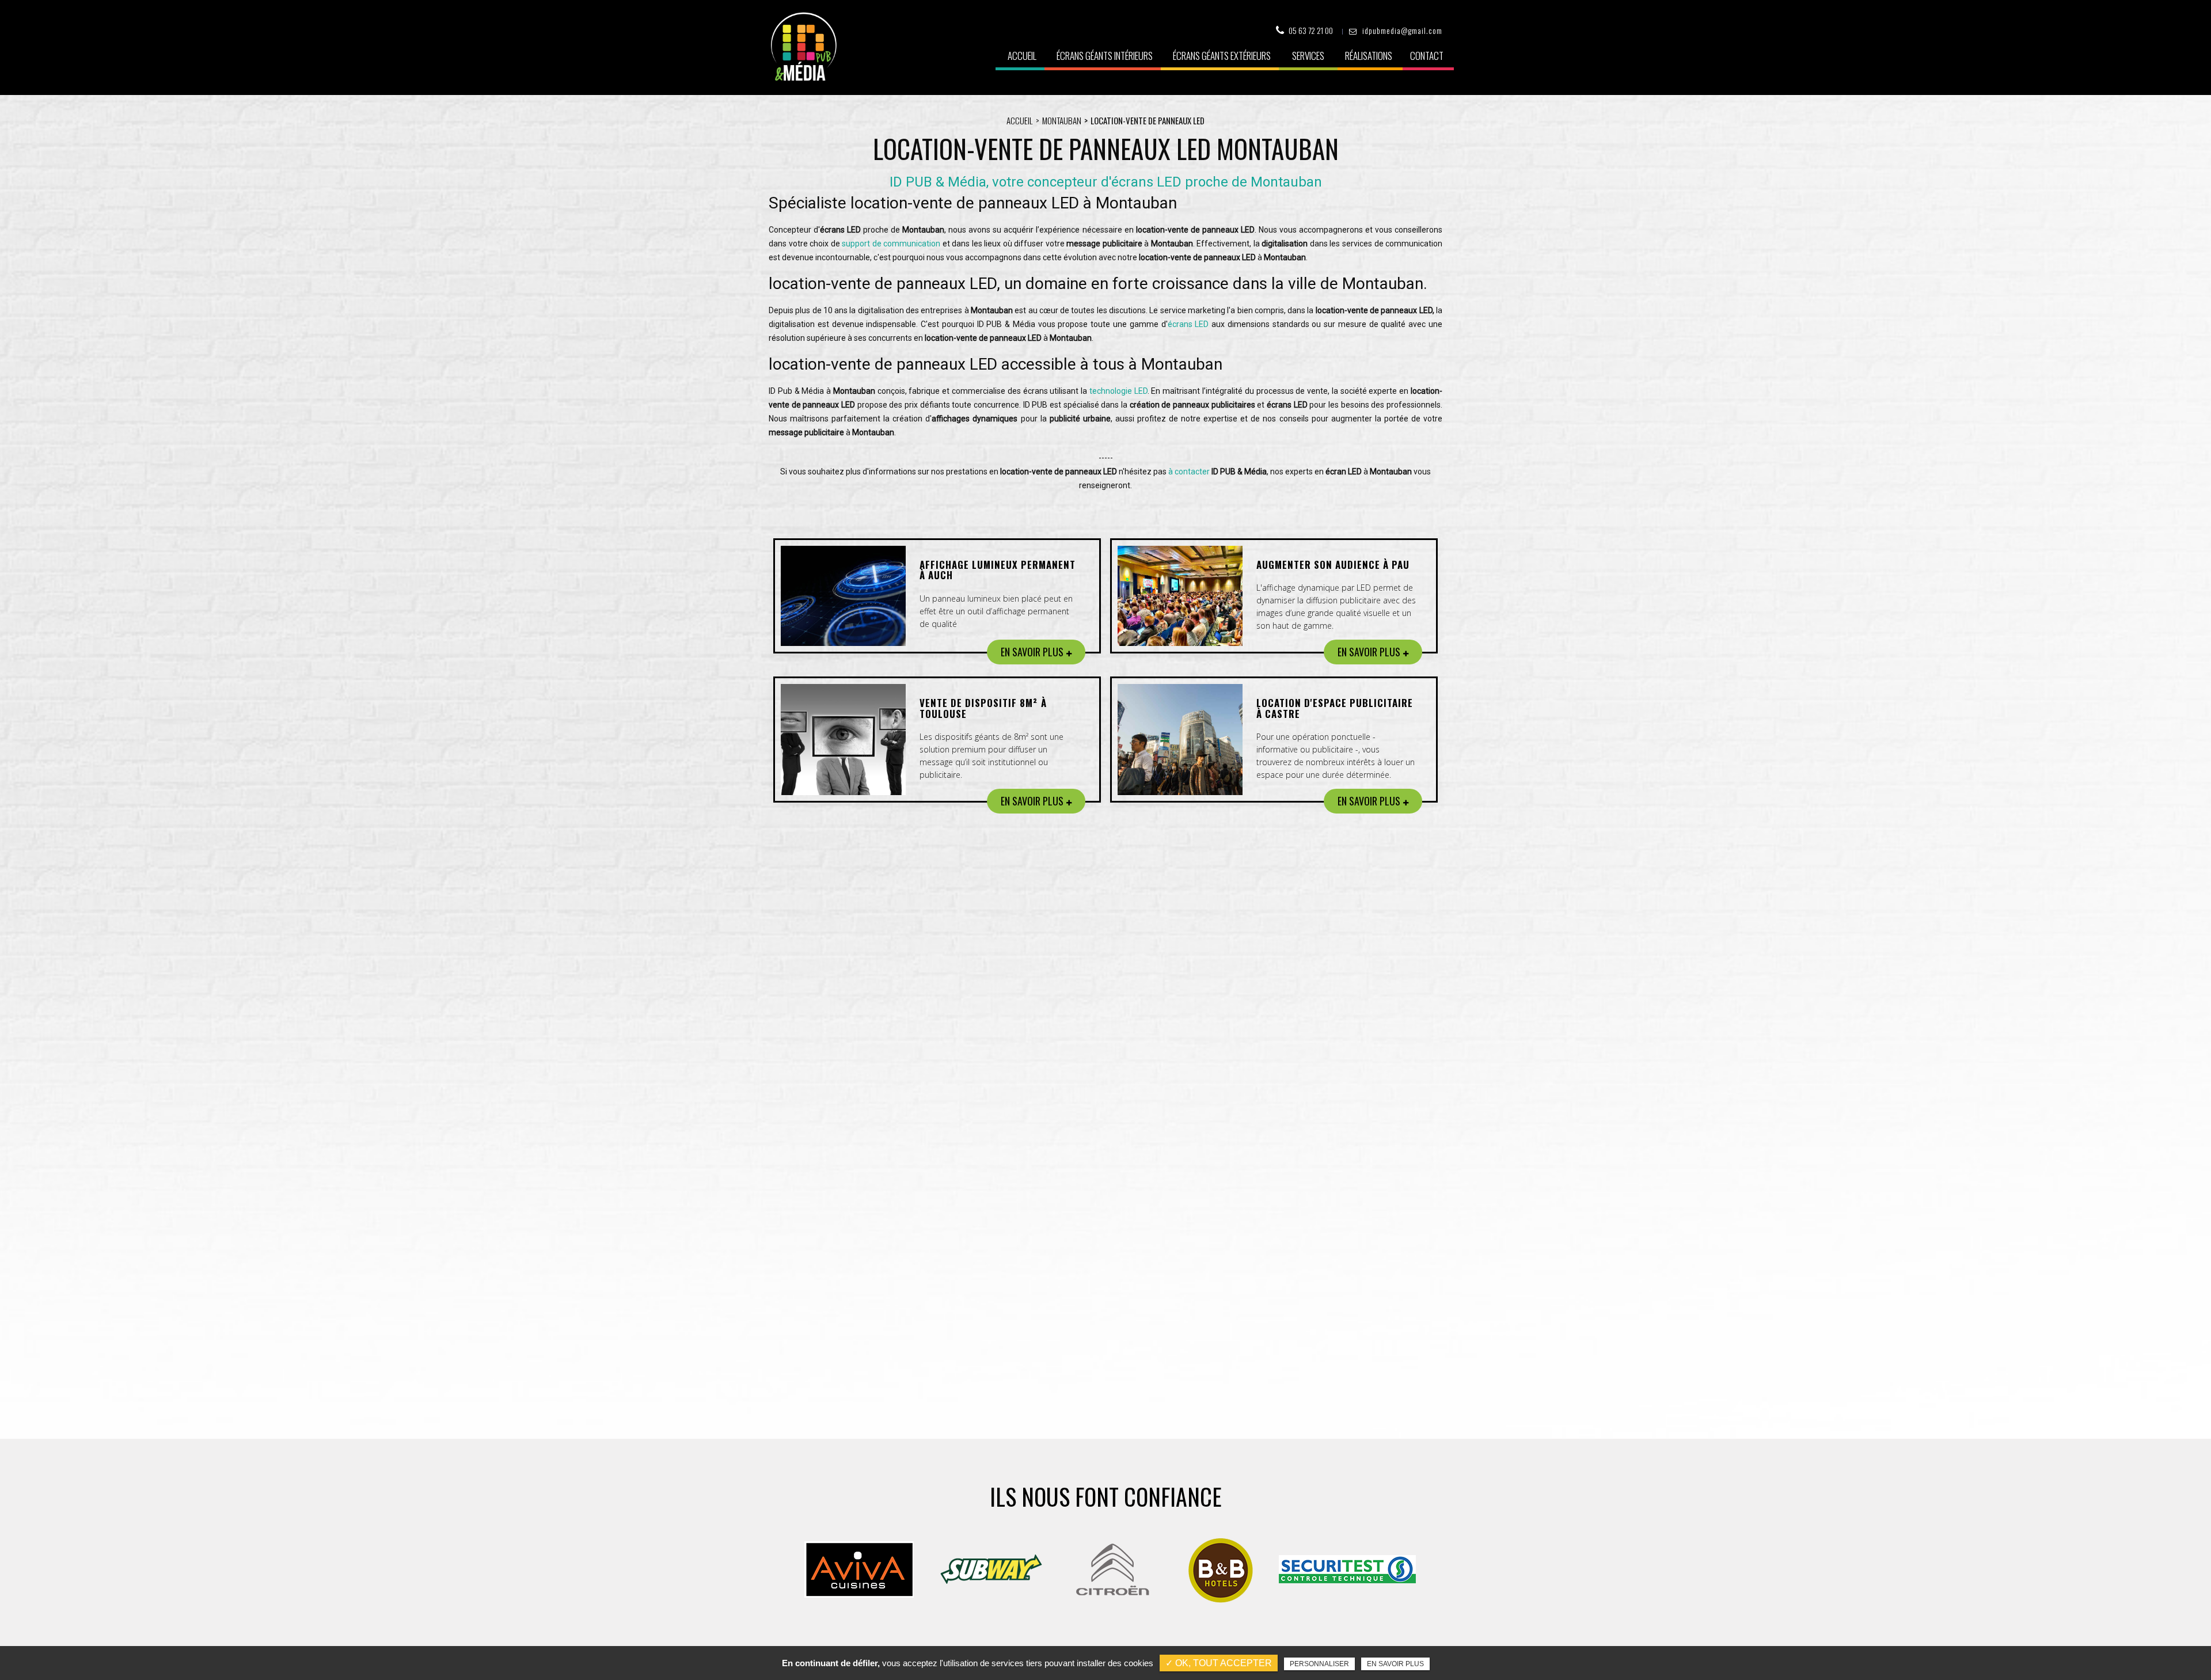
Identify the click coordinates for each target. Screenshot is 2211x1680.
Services (1308, 56)
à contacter (1189, 472)
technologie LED (1118, 391)
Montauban (1062, 120)
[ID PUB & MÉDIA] (804, 47)
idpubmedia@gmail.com (1402, 30)
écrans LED (1188, 324)
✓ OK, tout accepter (1219, 1663)
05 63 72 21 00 (1311, 30)
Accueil (1022, 56)
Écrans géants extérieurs (1222, 56)
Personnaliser (1319, 1664)
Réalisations (1369, 56)
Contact (1427, 56)
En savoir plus (1395, 1664)
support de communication (891, 244)
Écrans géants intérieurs (1105, 56)
